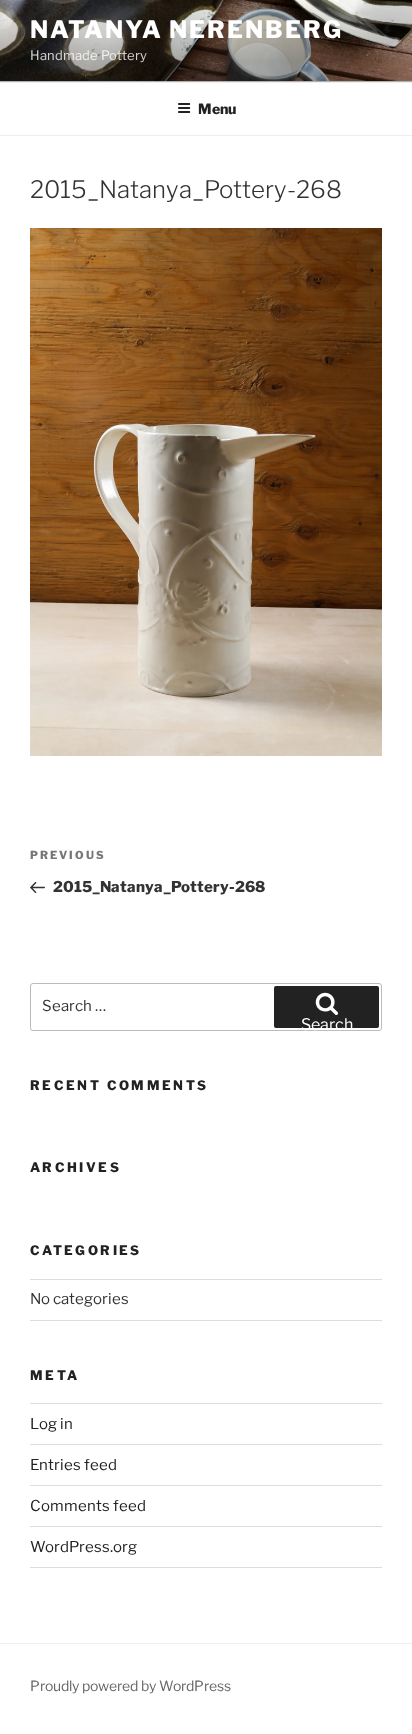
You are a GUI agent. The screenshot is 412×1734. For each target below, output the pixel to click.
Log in (51, 1424)
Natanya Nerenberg (186, 29)
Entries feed (73, 1465)
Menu (217, 108)
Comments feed (88, 1506)
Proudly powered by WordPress (130, 1685)
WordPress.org (83, 1547)
